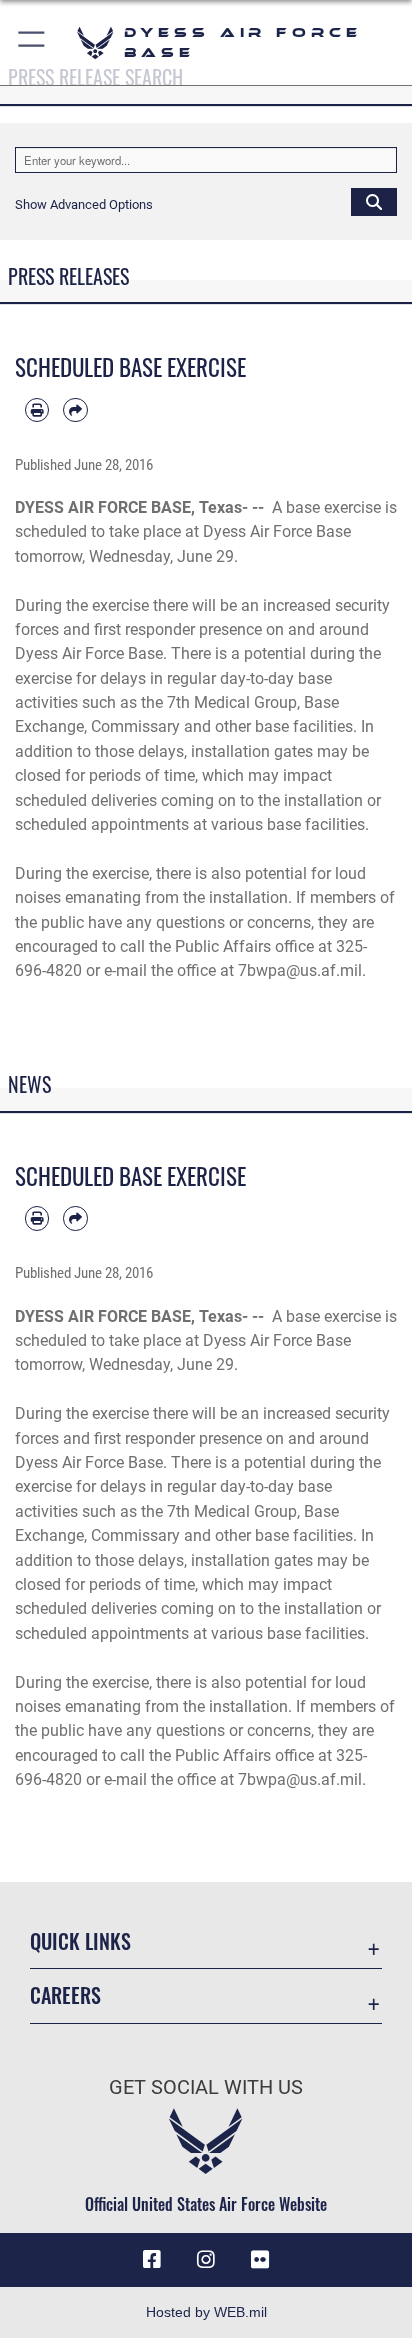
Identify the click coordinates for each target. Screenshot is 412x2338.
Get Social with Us (206, 2087)
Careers (65, 1995)
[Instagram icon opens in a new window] (206, 2260)
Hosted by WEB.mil (206, 2312)
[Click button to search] (374, 201)
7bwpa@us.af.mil (300, 970)
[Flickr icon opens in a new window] (260, 2260)
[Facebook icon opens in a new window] (152, 2260)
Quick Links (80, 1941)
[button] (32, 42)
